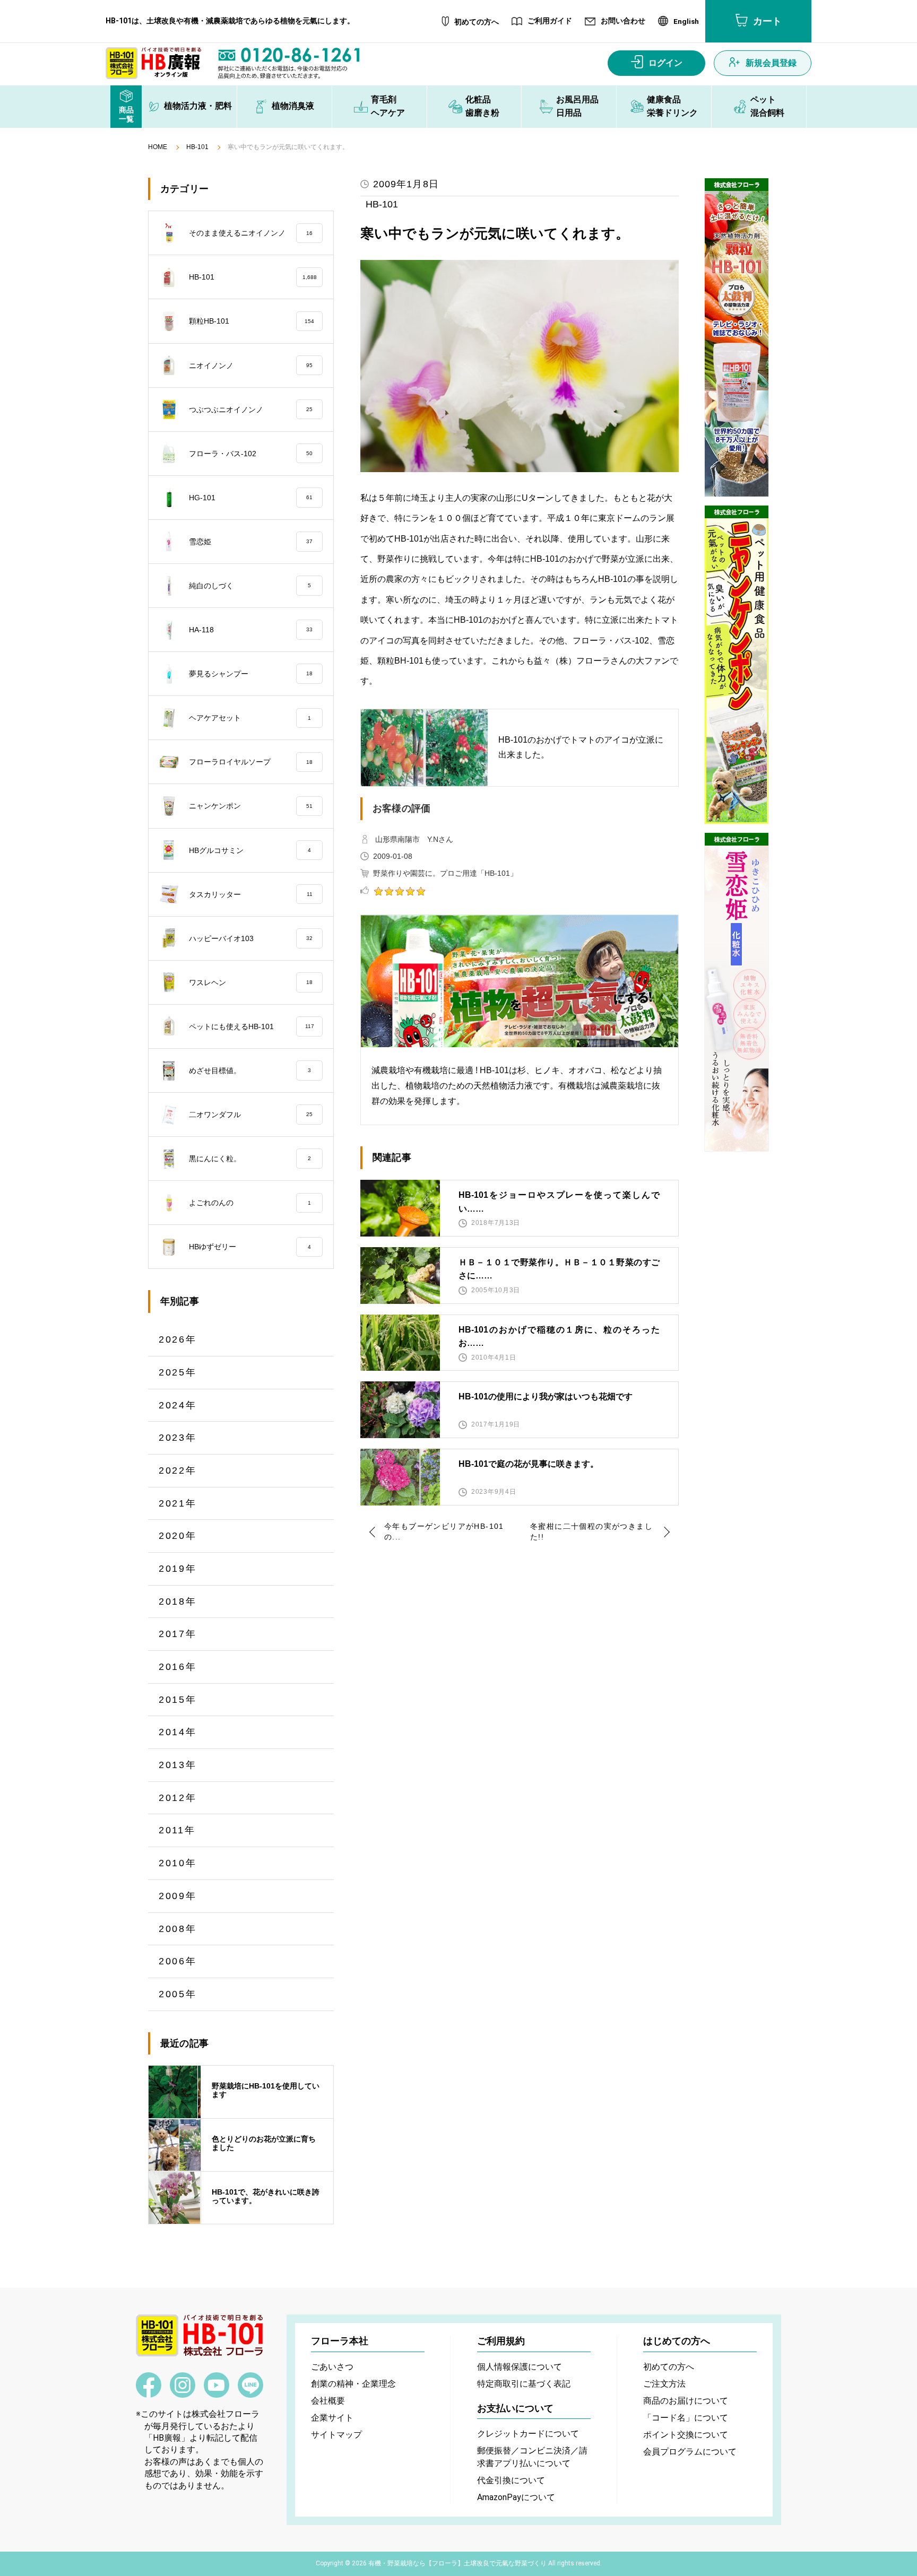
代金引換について (511, 2480)
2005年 (178, 1994)
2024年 (178, 1405)
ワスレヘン (251, 982)
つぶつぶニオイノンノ (251, 410)
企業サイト (332, 2418)
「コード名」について (686, 2418)
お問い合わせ (623, 21)
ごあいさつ (332, 2367)
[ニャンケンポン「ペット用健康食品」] (737, 665)
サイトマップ (336, 2435)
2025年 (178, 1372)
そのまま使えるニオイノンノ (251, 233)
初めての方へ (477, 22)
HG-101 (251, 498)
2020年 (178, 1536)
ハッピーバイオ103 (251, 938)
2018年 (178, 1602)
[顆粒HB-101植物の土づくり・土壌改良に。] (737, 337)
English (686, 22)
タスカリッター (251, 894)
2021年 (178, 1503)
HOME (158, 147)
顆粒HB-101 (252, 321)
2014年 (178, 1732)
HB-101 (197, 147)
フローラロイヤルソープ (251, 762)
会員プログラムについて (690, 2452)
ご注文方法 (664, 2384)
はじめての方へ (677, 2341)
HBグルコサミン (250, 850)
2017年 (178, 1634)
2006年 (178, 1961)
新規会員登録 (771, 63)
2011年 (177, 1830)
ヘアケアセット (250, 718)
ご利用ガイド (550, 21)
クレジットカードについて (528, 2434)
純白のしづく (250, 586)
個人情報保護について (520, 2367)
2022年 (178, 1470)
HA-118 (251, 630)
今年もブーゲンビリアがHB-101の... (444, 1531)
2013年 (178, 1765)
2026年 (178, 1339)
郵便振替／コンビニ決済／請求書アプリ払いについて (532, 2457)
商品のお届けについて (686, 2401)
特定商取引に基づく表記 (524, 2384)
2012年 (178, 1798)
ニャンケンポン (251, 806)
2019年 (178, 1569)
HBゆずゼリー (250, 1247)
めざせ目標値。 (250, 1071)
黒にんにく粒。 (250, 1159)
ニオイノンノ (251, 365)
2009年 (178, 1896)
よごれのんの (250, 1203)
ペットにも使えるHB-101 (252, 1026)
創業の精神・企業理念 (353, 2384)
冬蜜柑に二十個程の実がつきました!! (591, 1531)
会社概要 (328, 2401)
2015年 (178, 1700)
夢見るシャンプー (251, 674)
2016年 (178, 1667)
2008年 (178, 1929)
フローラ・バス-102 (251, 454)
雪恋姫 (251, 542)
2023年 (178, 1438)
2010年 (178, 1863)
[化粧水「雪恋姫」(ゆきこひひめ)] (737, 992)
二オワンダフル (251, 1115)
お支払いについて (515, 2408)
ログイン (665, 63)
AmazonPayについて (516, 2497)
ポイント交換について (686, 2435)
